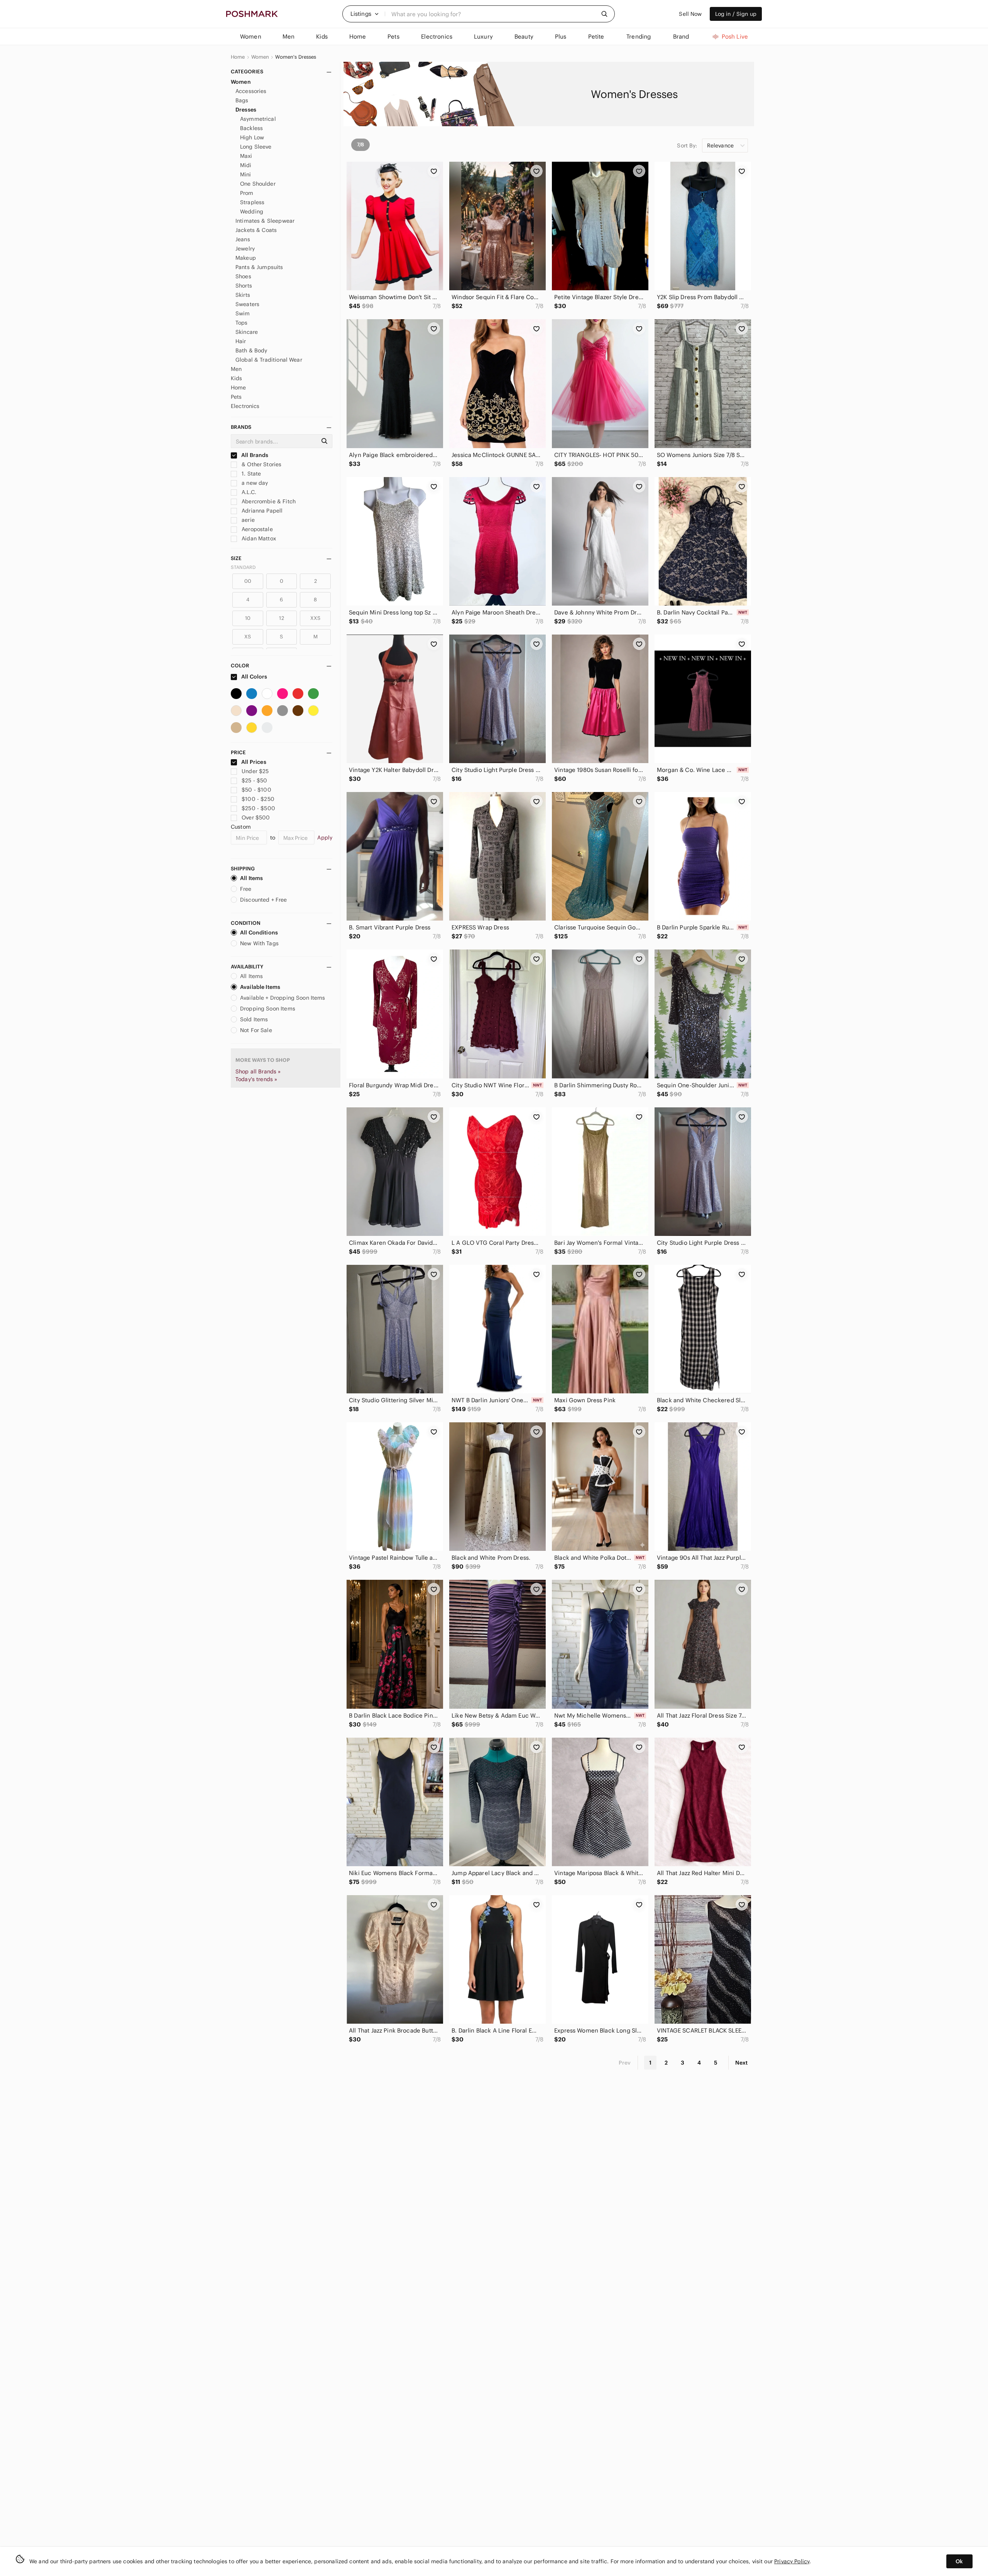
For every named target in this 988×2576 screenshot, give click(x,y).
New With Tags (259, 943)
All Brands (254, 455)
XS (248, 637)
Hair (241, 341)
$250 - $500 (258, 808)
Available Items (260, 987)
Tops (242, 323)
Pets (236, 397)
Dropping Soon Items (268, 1009)
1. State (250, 474)
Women (260, 57)
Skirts (243, 295)
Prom (247, 193)
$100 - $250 (258, 799)
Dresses (246, 110)
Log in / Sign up (736, 14)
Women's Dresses (296, 57)
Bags (242, 100)
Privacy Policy (792, 2561)
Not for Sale (256, 1030)
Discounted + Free (264, 900)
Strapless (252, 202)
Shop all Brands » (258, 1071)
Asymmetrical (258, 119)
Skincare (247, 332)
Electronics (245, 406)
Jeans (243, 239)
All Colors (254, 677)
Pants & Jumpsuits (259, 267)
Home (238, 57)
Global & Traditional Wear (269, 360)
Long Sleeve (256, 147)
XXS (315, 618)
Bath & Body (251, 350)
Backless (251, 128)
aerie (247, 520)
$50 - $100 (256, 790)
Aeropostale (256, 529)
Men (236, 369)
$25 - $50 (254, 780)
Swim (243, 313)
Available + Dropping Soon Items (283, 998)
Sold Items (254, 1019)
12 (281, 618)
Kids (237, 378)
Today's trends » (256, 1079)
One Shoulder (258, 184)
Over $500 (256, 817)
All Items (251, 878)
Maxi (246, 156)
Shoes (243, 276)
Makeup (246, 258)
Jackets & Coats (256, 230)
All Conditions (259, 933)
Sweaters (247, 304)
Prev (625, 2063)
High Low (252, 137)
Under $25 (255, 771)
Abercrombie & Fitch (268, 501)
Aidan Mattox (258, 538)
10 (248, 618)
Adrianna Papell (261, 511)
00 (248, 581)
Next (741, 2063)
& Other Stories (261, 464)
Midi (246, 165)
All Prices (254, 762)
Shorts (244, 286)
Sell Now (690, 14)
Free (246, 889)
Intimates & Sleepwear (265, 221)
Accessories (251, 91)
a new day (254, 483)
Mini (246, 174)
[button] (365, 14)
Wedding (252, 212)
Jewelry (245, 249)
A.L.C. (248, 492)
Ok (959, 2561)
